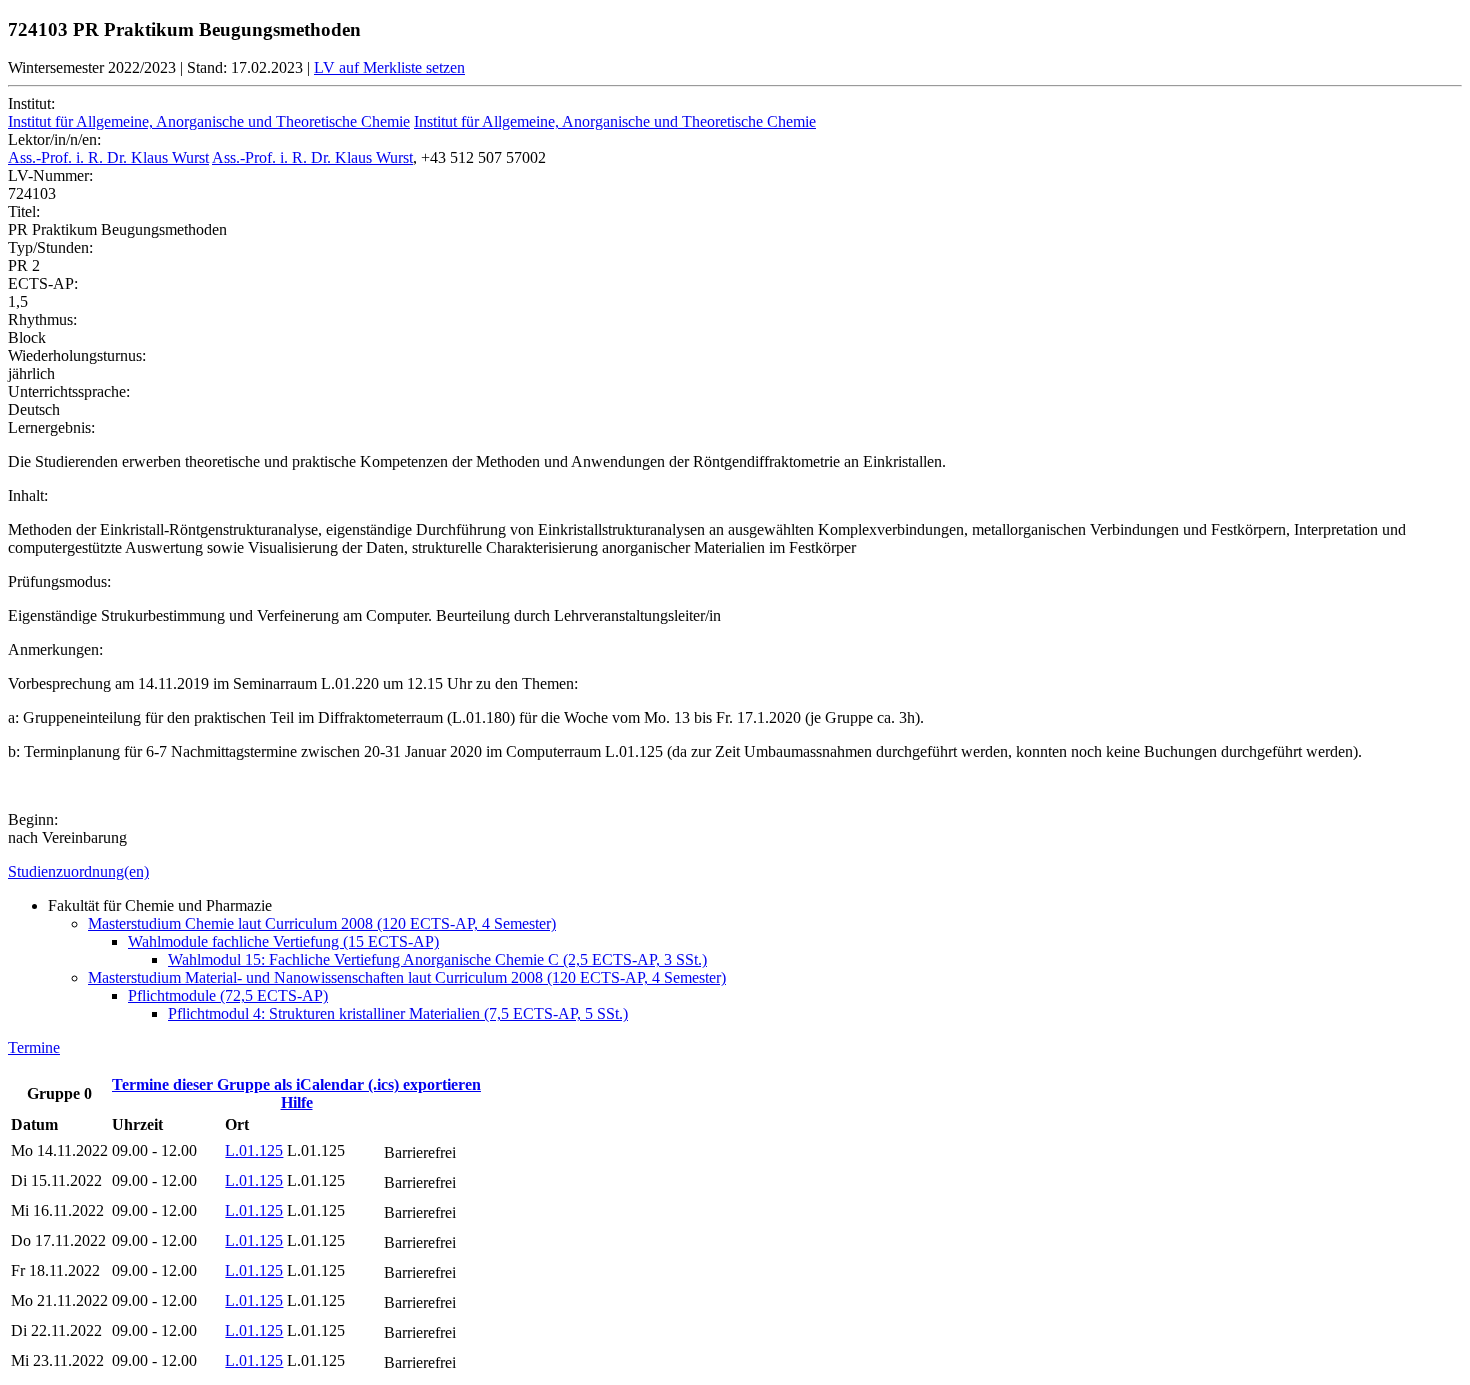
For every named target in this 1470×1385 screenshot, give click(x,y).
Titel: (24, 211)
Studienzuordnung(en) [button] (78, 871)
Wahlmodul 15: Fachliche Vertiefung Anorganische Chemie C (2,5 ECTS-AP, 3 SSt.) (437, 959)
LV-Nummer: (50, 175)
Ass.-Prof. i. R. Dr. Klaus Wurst (108, 157)
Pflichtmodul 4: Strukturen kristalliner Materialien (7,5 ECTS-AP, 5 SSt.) (398, 1013)
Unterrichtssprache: (69, 391)
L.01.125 (254, 1150)
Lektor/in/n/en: (54, 139)
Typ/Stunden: (50, 247)
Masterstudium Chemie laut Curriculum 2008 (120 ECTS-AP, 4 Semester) (322, 923)
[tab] (735, 872)
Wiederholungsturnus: (77, 355)
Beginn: (33, 819)
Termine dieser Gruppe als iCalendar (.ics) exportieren (296, 1084)
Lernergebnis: (51, 427)
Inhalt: (28, 495)
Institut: (31, 103)
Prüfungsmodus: (59, 581)
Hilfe (297, 1102)
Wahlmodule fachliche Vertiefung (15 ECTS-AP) (283, 941)
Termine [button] (34, 1047)
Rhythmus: (42, 319)
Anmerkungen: (55, 649)
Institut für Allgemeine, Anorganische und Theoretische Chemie (209, 121)
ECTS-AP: (43, 283)
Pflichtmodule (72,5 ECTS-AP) (228, 995)
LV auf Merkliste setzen (389, 67)
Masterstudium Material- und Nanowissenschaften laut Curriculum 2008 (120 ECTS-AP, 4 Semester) (407, 977)
